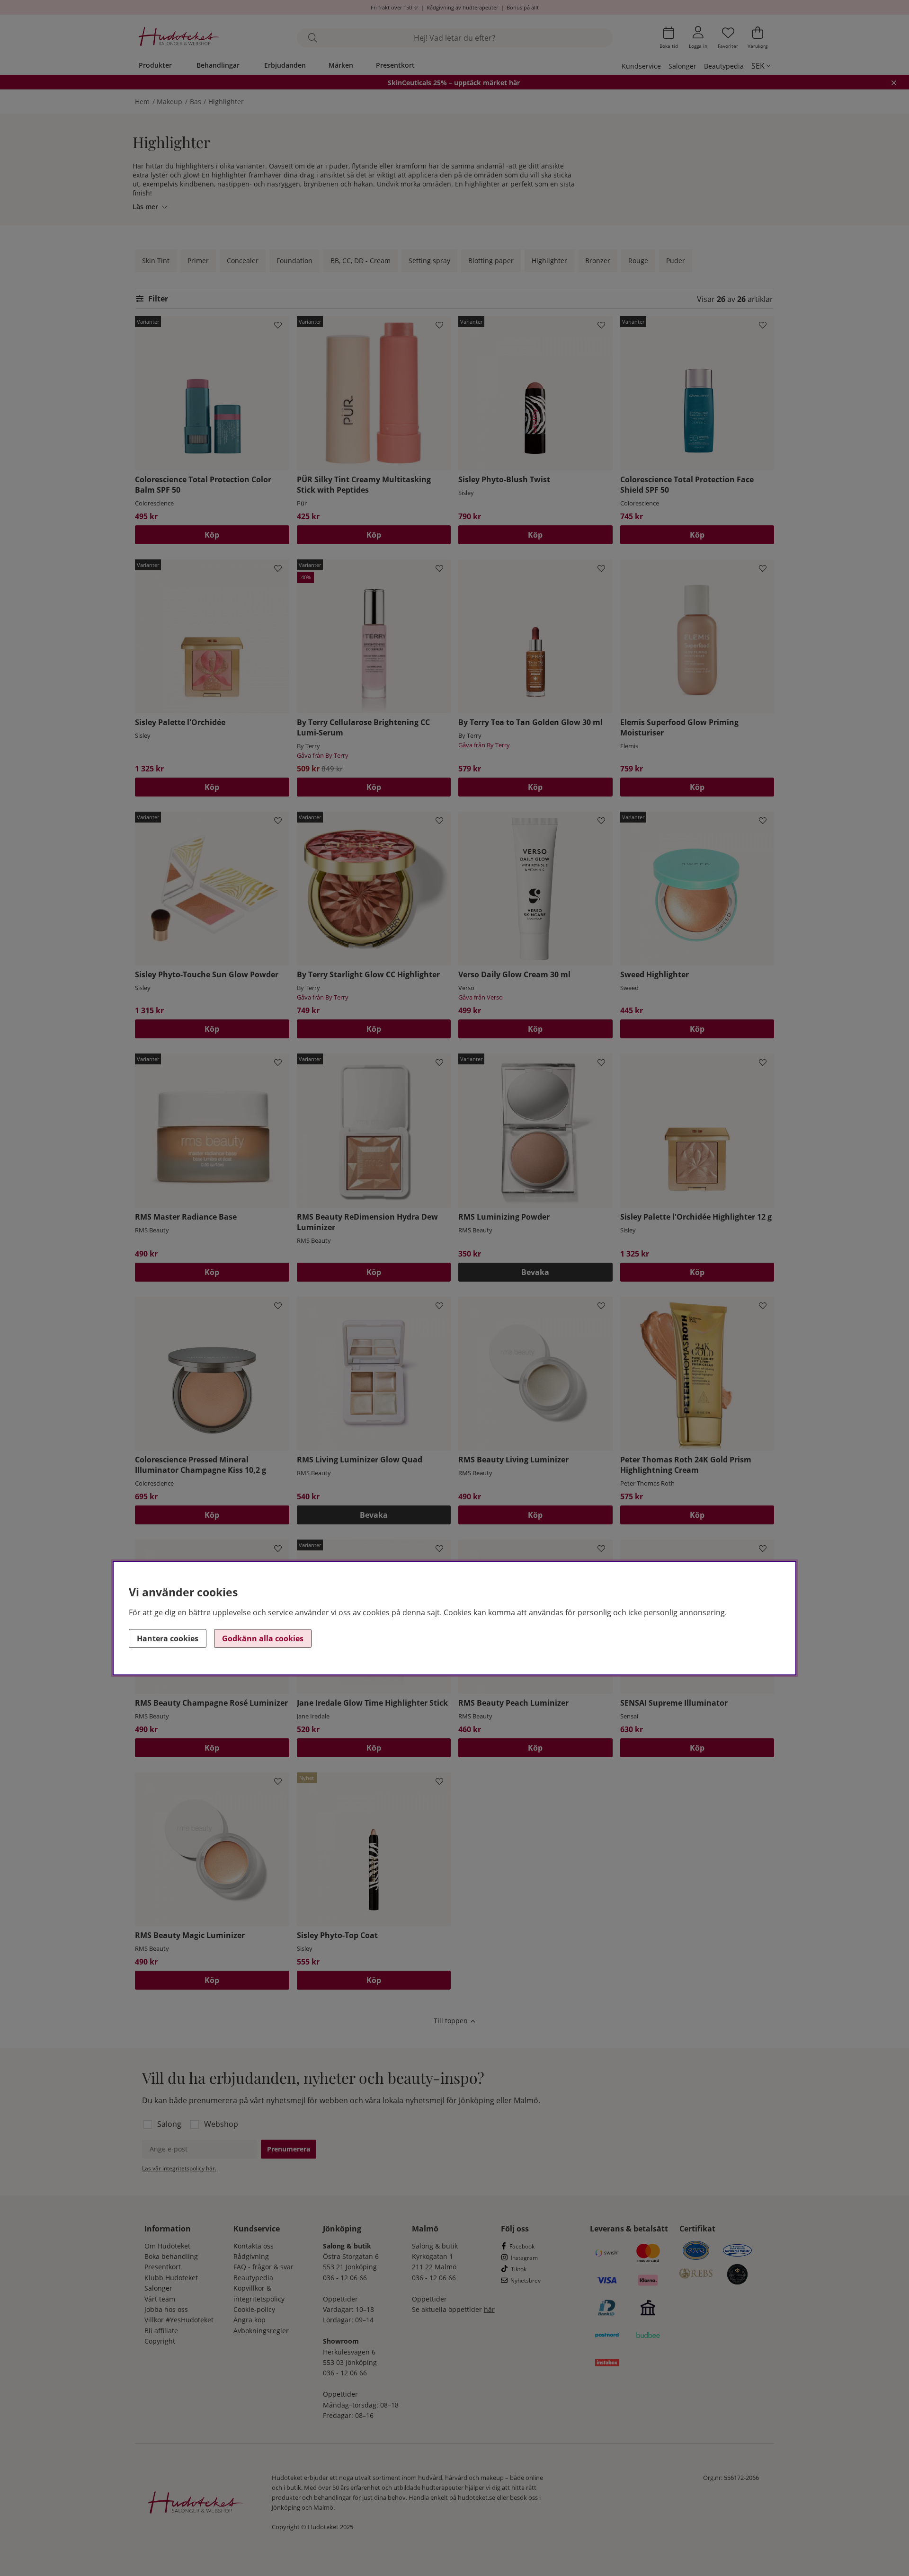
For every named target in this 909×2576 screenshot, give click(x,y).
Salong (169, 2124)
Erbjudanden (285, 65)
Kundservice (641, 66)
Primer (198, 261)
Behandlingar (218, 65)
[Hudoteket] (179, 38)
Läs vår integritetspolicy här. (179, 2168)
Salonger (682, 66)
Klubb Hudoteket (171, 2278)
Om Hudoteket (167, 2246)
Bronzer (598, 261)
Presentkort (395, 65)
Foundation (294, 261)
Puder (676, 261)
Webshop (221, 2124)
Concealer (243, 261)
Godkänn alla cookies (263, 1638)
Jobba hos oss (166, 2309)
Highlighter (226, 102)
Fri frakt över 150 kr (394, 7)
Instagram (524, 2258)
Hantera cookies (168, 1638)
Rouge (638, 261)
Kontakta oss (254, 2246)
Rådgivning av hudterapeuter (462, 7)
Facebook (522, 2246)
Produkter (155, 65)
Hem (142, 102)
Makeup (169, 102)
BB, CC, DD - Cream (361, 261)
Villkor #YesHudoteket (179, 2320)
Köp (212, 535)
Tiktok (519, 2269)
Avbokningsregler (261, 2331)
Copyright (160, 2341)
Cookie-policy (254, 2309)
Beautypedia (724, 66)
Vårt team (160, 2299)
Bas (196, 102)
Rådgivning (251, 2256)
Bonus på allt (523, 7)
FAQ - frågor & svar (263, 2267)
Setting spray (429, 261)
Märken (341, 65)
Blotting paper (491, 261)
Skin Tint (156, 261)
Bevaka (535, 1272)
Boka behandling (171, 2256)
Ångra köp (250, 2320)
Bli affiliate (161, 2331)
